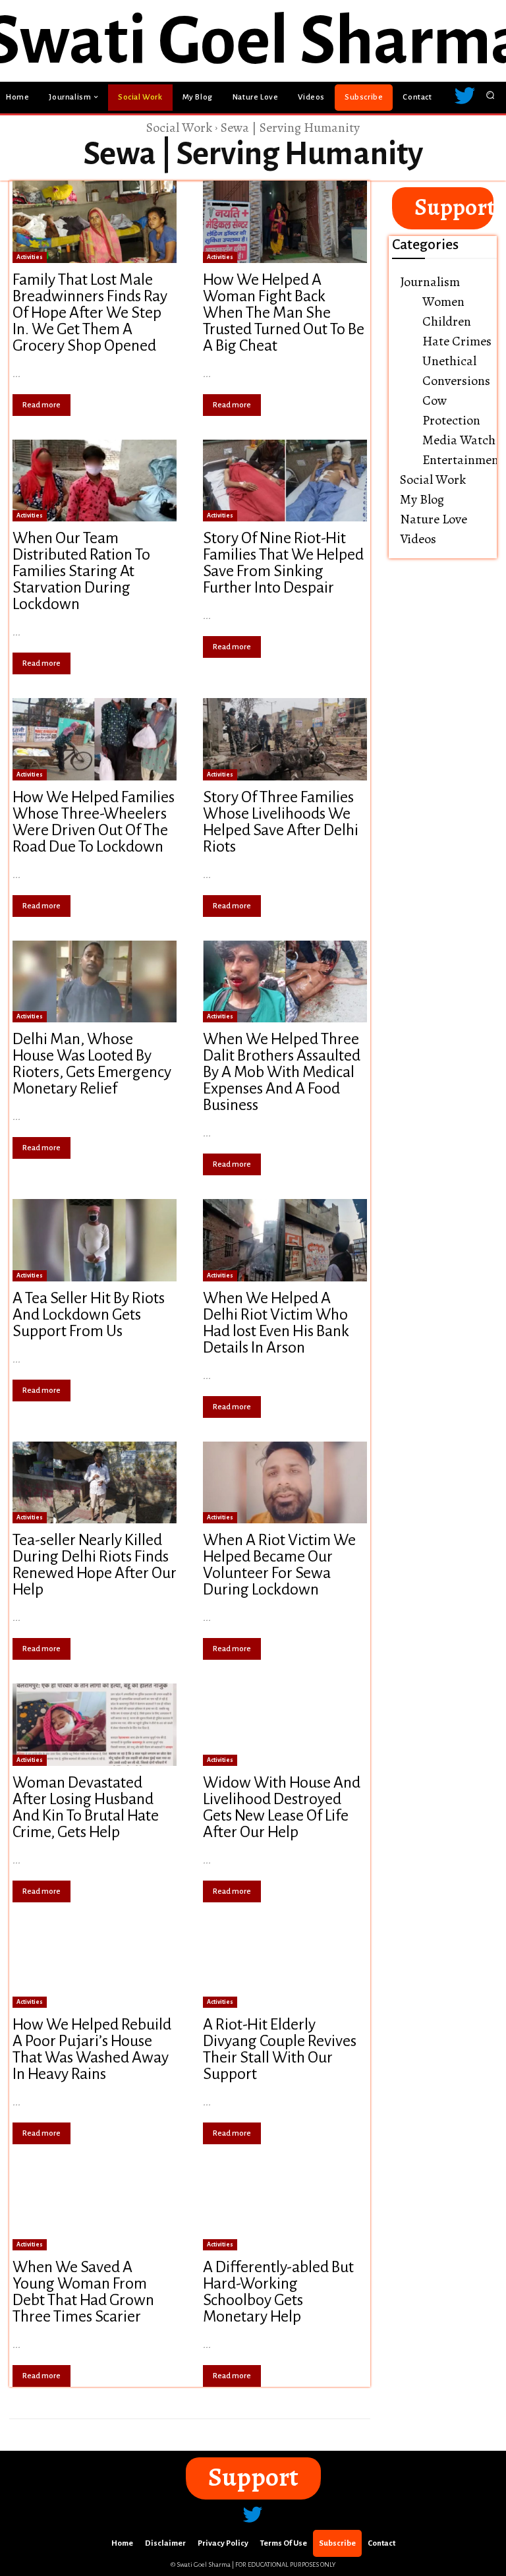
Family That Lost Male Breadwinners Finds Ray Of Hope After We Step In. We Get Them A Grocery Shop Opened (90, 312)
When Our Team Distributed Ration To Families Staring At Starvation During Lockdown (81, 571)
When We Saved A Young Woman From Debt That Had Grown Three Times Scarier (83, 2292)
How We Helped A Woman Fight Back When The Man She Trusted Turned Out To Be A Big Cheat (284, 312)
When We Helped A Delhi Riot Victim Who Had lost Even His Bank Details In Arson (276, 1323)
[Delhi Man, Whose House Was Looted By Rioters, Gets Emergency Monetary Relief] (95, 982)
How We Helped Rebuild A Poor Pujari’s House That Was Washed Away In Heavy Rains (92, 2049)
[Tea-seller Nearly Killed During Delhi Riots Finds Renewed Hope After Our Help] (95, 1483)
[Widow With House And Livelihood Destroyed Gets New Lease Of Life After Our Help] (285, 1725)
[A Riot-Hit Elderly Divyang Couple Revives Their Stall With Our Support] (285, 1967)
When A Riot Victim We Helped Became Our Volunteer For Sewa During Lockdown (279, 1565)
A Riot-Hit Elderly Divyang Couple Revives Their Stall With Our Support (280, 2049)
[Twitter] (464, 98)
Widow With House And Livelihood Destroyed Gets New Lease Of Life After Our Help (282, 1807)
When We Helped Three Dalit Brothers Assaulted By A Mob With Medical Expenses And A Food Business (282, 1072)
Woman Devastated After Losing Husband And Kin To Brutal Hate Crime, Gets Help (86, 1807)
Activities (30, 257)
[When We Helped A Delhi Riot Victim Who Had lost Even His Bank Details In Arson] (285, 1240)
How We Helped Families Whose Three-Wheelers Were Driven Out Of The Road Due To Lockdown (94, 822)
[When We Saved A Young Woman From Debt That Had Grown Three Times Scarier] (95, 2209)
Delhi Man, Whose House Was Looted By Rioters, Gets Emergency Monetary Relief (92, 1064)
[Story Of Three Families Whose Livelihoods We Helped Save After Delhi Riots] (285, 739)
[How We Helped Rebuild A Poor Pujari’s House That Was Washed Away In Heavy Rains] (95, 1967)
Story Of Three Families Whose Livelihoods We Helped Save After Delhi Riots (281, 822)
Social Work (179, 128)
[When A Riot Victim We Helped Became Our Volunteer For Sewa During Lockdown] (285, 1483)
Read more (42, 405)
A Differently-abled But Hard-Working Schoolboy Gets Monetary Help (278, 2292)
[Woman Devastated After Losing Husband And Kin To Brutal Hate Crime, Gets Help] (95, 1725)
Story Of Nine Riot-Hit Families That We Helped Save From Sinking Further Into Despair (283, 563)
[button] (491, 95)
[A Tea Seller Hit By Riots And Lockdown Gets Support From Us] (95, 1240)
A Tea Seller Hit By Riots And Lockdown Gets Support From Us (89, 1314)
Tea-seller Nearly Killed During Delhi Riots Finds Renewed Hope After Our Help (95, 1565)
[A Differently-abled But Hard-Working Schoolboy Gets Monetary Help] (285, 2209)
